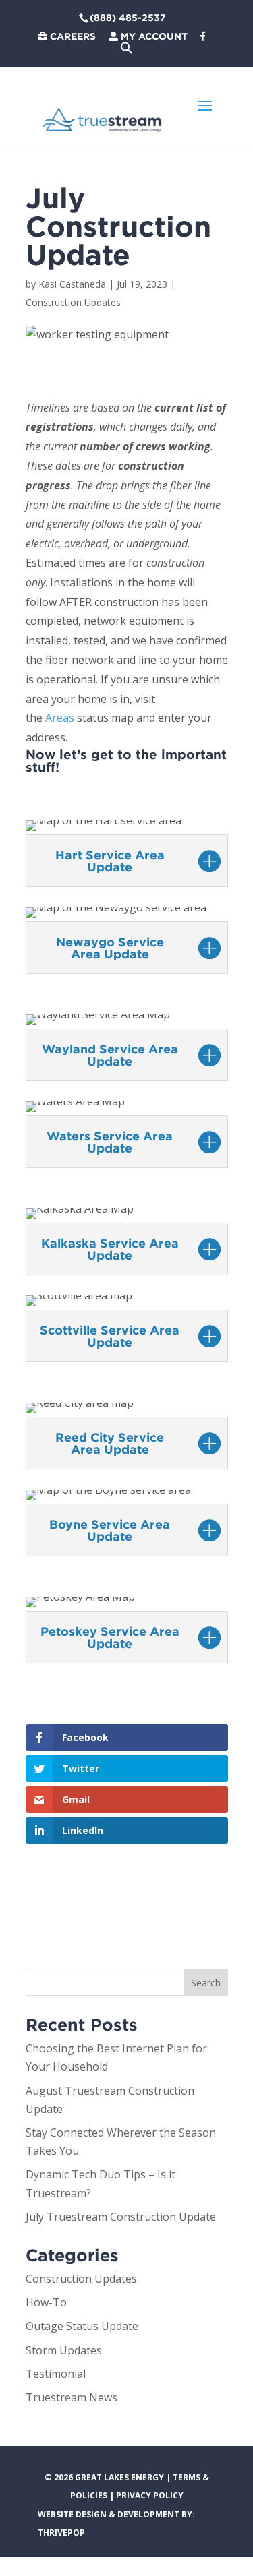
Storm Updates (64, 2350)
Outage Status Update (82, 2326)
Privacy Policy (150, 2495)
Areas (60, 718)
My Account (153, 36)
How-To (46, 2302)
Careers (72, 36)
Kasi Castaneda (72, 284)
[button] (127, 51)
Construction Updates (73, 302)
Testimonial (56, 2374)
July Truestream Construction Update (121, 2217)
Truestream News (72, 2397)
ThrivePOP (61, 2533)
